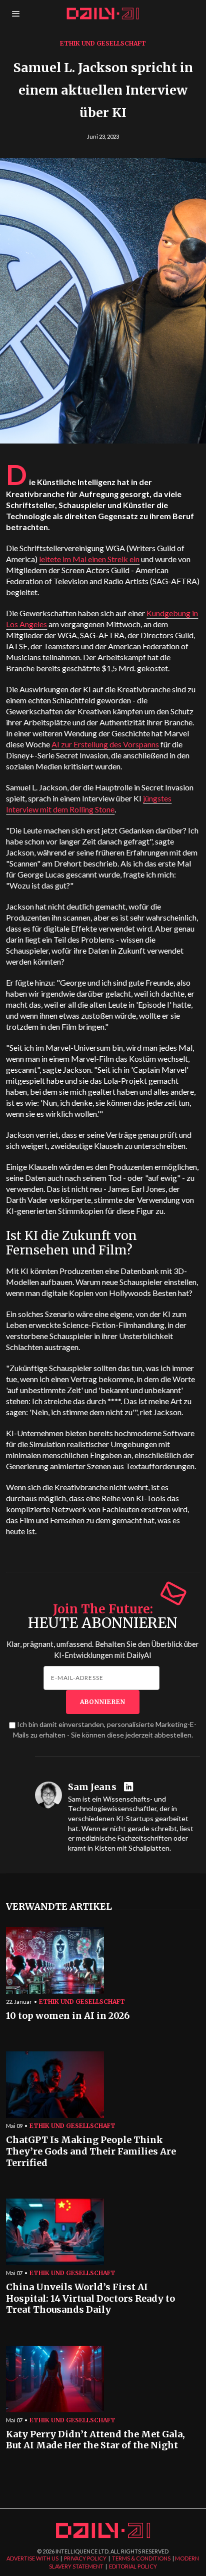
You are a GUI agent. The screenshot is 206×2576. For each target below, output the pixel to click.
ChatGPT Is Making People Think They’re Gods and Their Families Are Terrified (91, 2151)
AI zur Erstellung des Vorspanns (105, 744)
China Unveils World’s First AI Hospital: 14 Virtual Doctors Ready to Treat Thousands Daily (90, 2298)
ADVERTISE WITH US (32, 2558)
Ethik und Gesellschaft (103, 43)
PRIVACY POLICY (85, 2558)
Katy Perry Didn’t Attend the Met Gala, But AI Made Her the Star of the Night (95, 2440)
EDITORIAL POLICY (133, 2566)
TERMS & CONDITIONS (141, 2558)
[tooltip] (130, 1787)
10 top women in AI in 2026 (68, 2016)
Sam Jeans (92, 1787)
